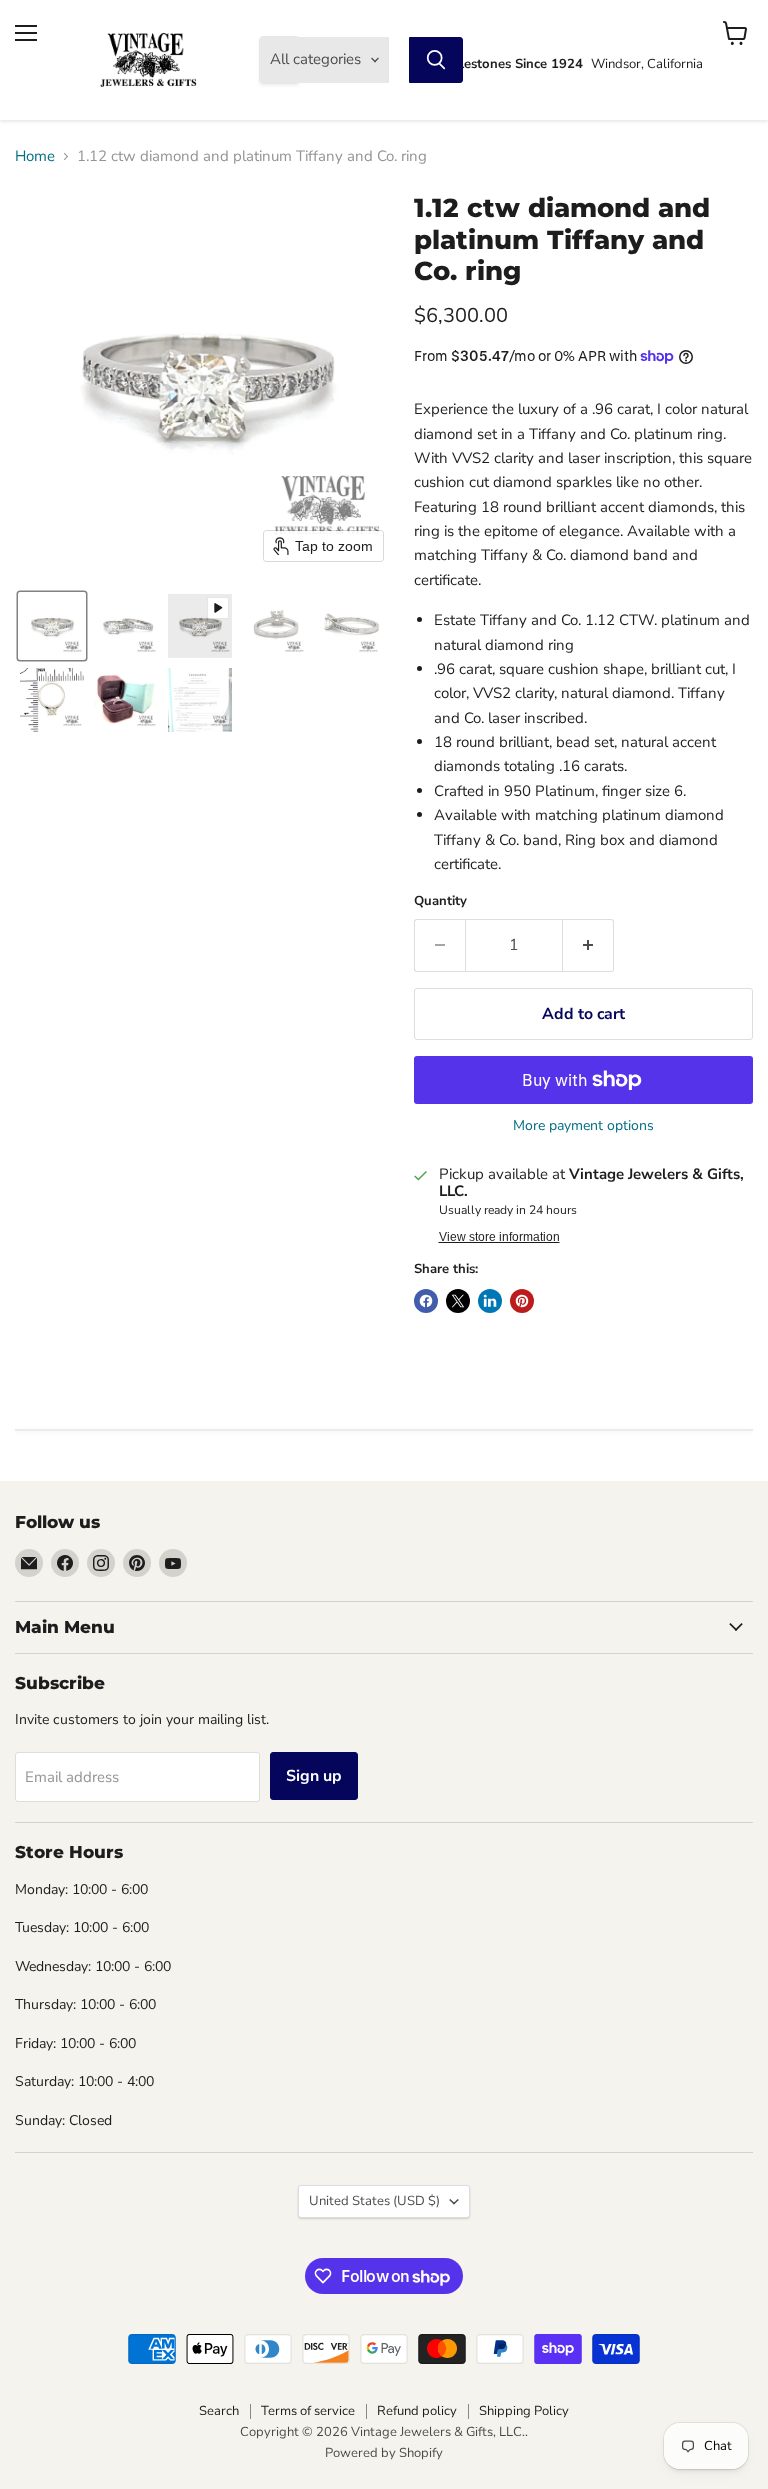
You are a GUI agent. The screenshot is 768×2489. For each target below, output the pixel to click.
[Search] (436, 60)
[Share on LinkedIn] (490, 1301)
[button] (52, 626)
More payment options (583, 1126)
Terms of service (308, 2411)
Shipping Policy (524, 2411)
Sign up (314, 1776)
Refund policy (417, 2411)
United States (374, 2201)
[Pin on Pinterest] (522, 1301)
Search (219, 2411)
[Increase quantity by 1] (588, 945)
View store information (499, 1237)
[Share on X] (458, 1301)
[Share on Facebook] (426, 1301)
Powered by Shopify (384, 2453)
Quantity (440, 901)
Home (35, 156)
